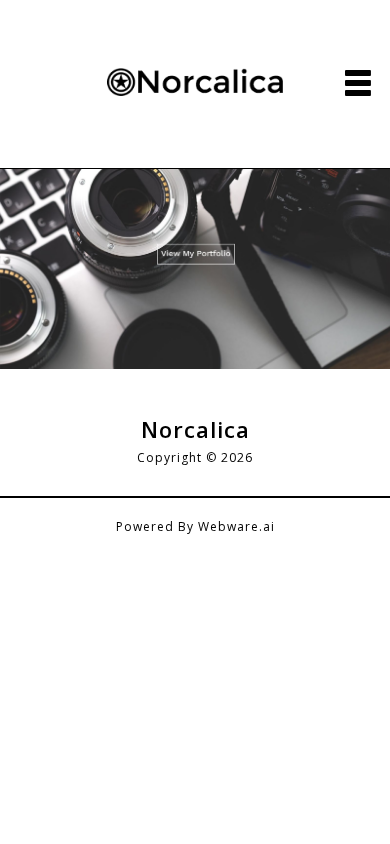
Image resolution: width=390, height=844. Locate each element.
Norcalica (195, 429)
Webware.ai (236, 526)
